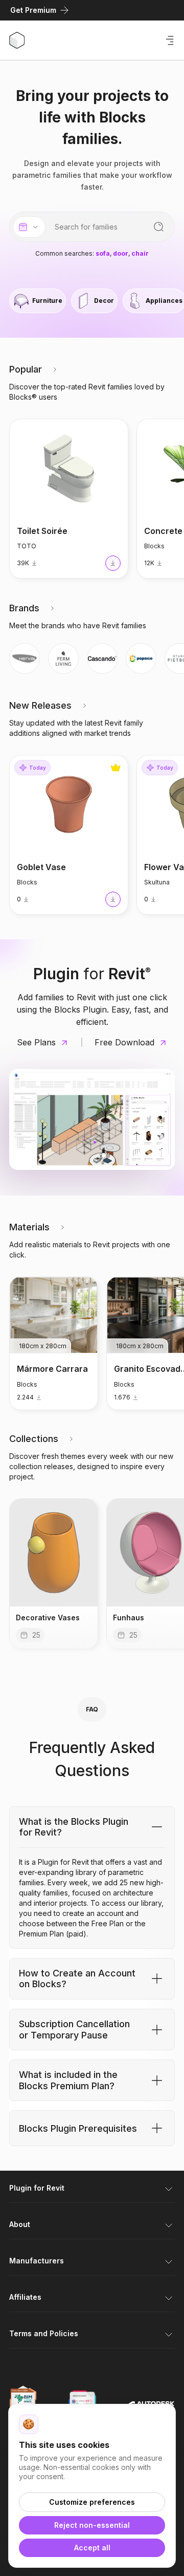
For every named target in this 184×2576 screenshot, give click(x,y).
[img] (54, 1573)
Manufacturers (37, 2261)
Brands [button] (24, 608)
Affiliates (25, 2297)
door (121, 254)
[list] (92, 301)
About (20, 2224)
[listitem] (38, 301)
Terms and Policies (44, 2333)
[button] (55, 369)
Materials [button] (29, 1227)
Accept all (92, 2548)
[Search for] (159, 227)
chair (140, 254)
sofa (103, 254)
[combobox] (29, 227)
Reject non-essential (92, 2525)
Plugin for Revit (37, 2188)
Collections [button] (34, 1439)
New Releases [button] (40, 705)
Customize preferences (92, 2502)
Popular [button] (26, 369)
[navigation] (25, 658)
